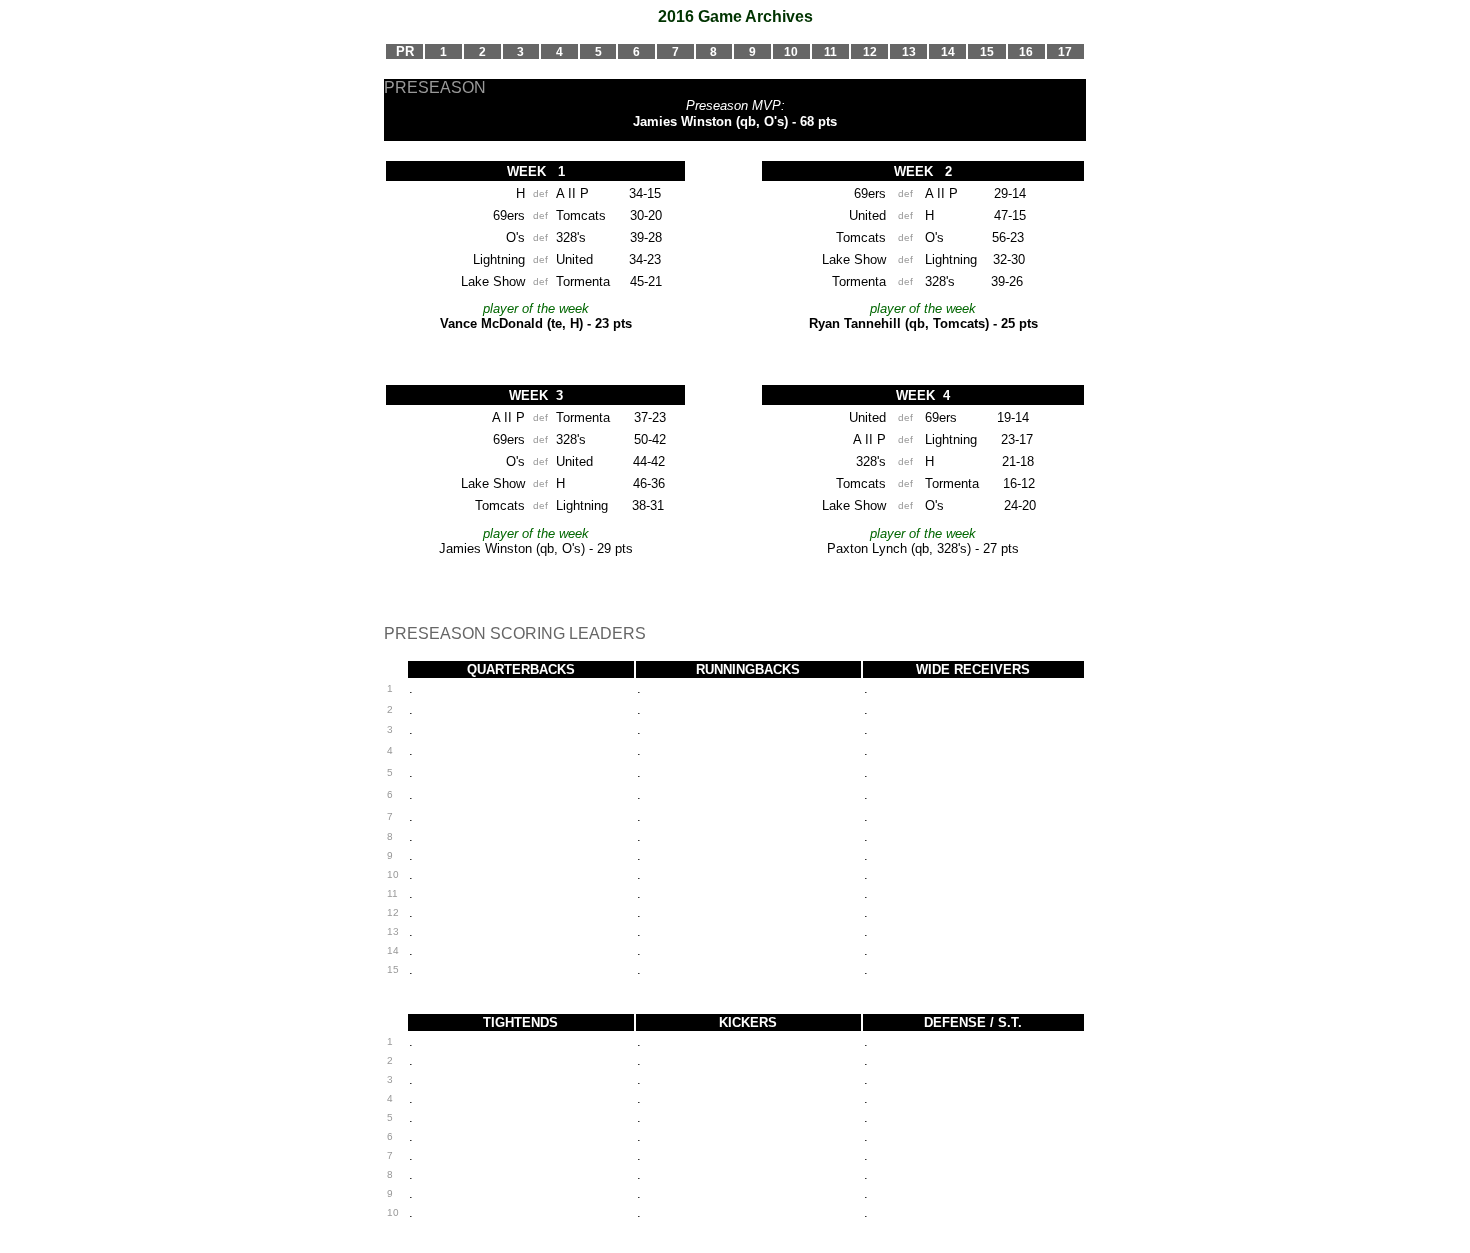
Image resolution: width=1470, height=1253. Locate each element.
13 (909, 52)
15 (987, 52)
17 (1065, 52)
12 (870, 52)
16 (1026, 52)
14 (948, 52)
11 (830, 52)
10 (791, 52)
